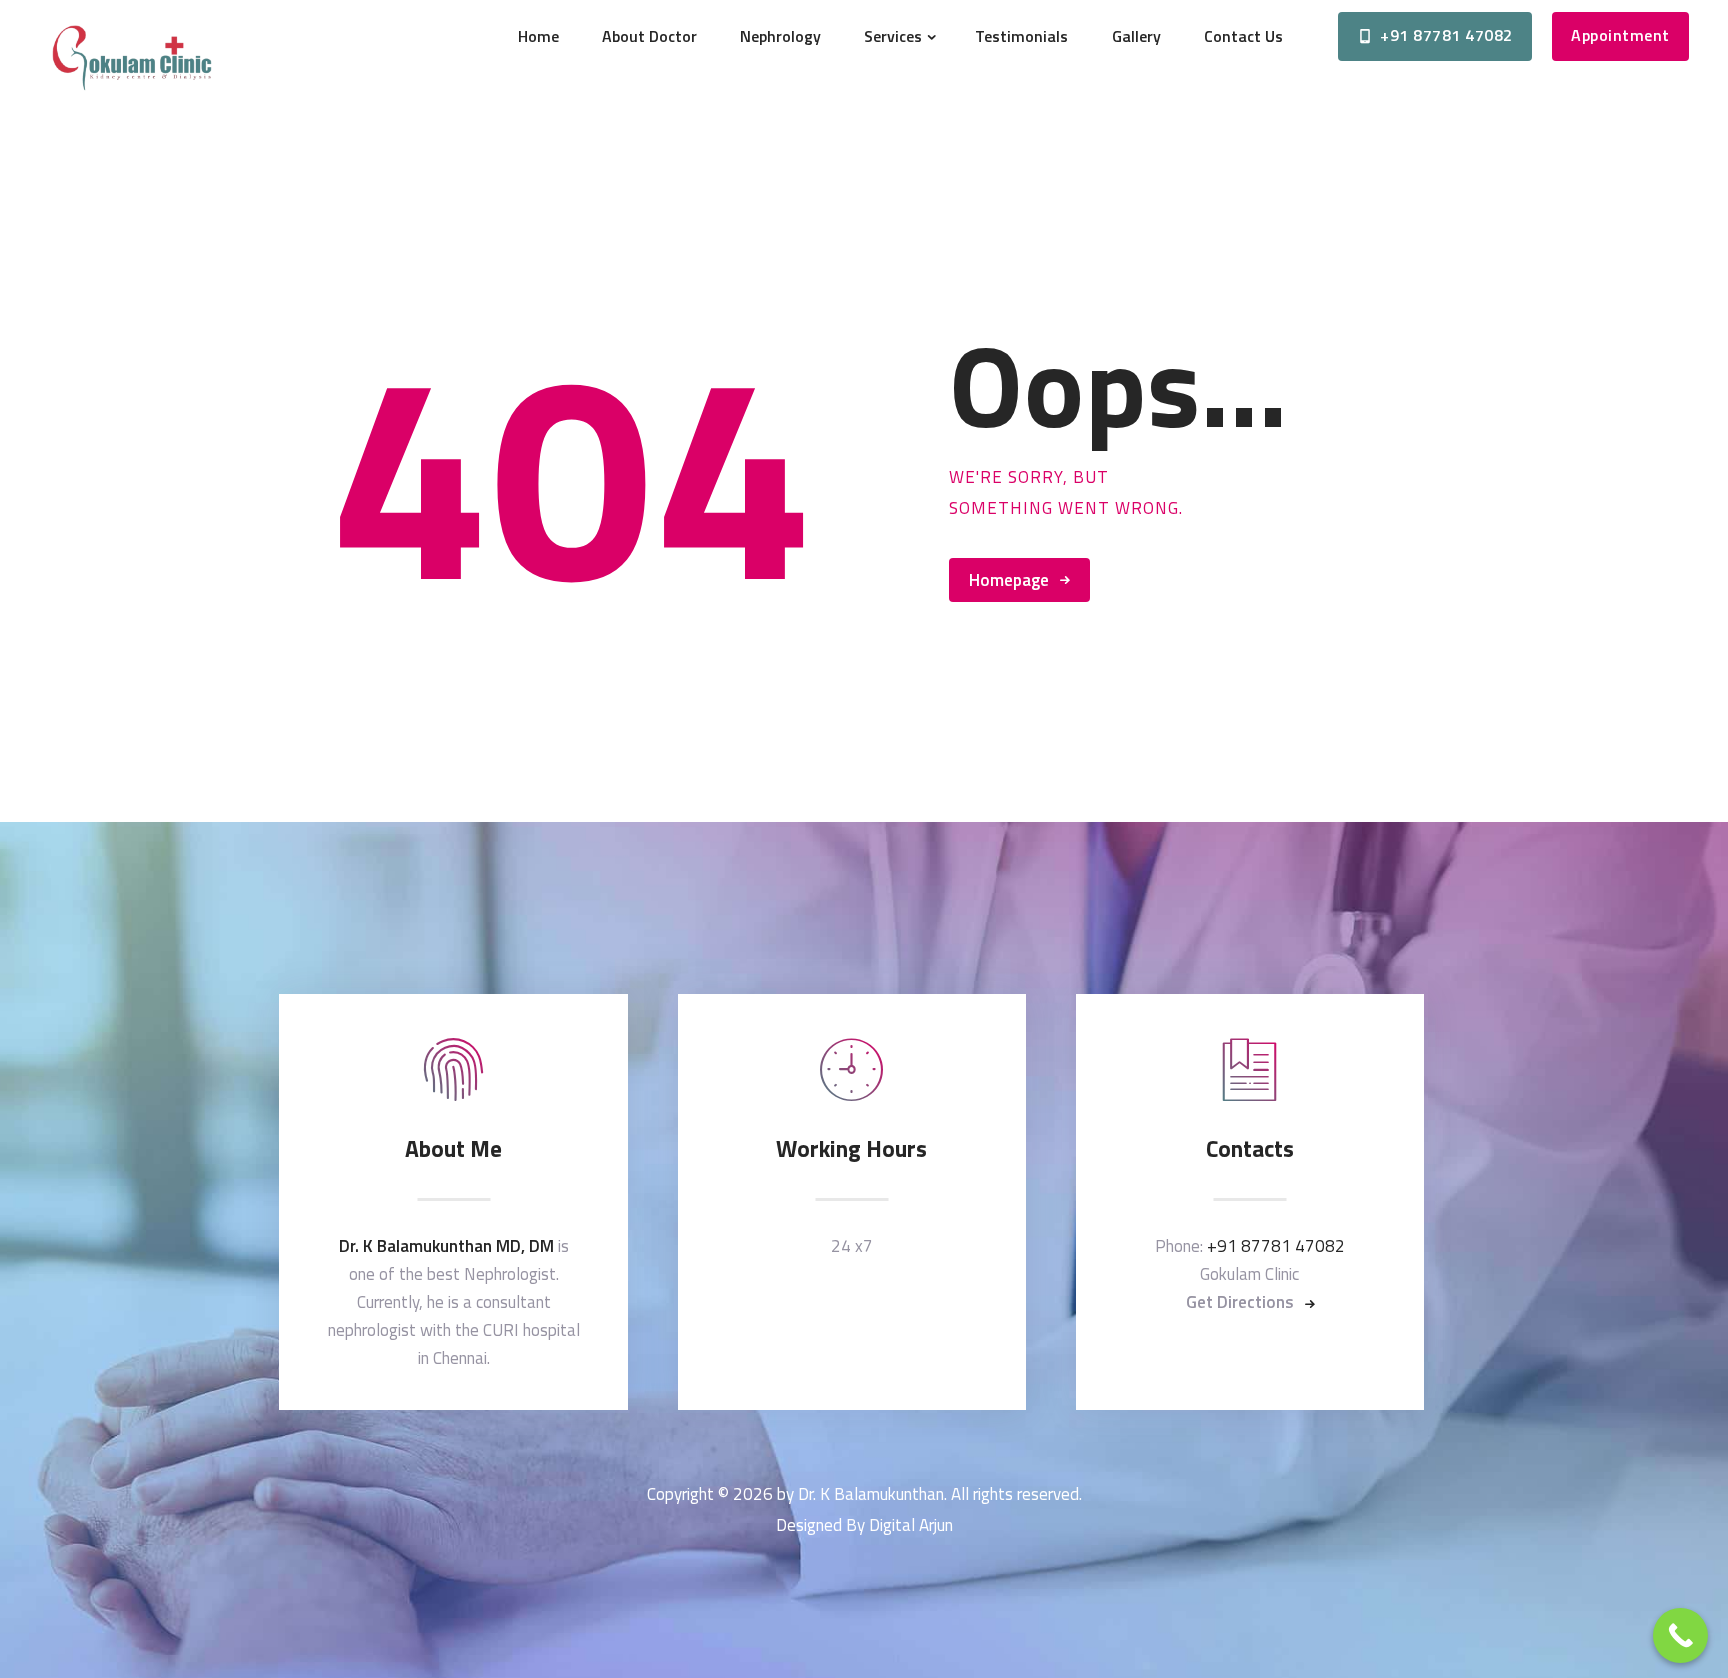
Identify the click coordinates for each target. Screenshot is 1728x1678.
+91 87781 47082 (1276, 1246)
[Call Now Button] (1680, 1635)
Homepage (1009, 580)
